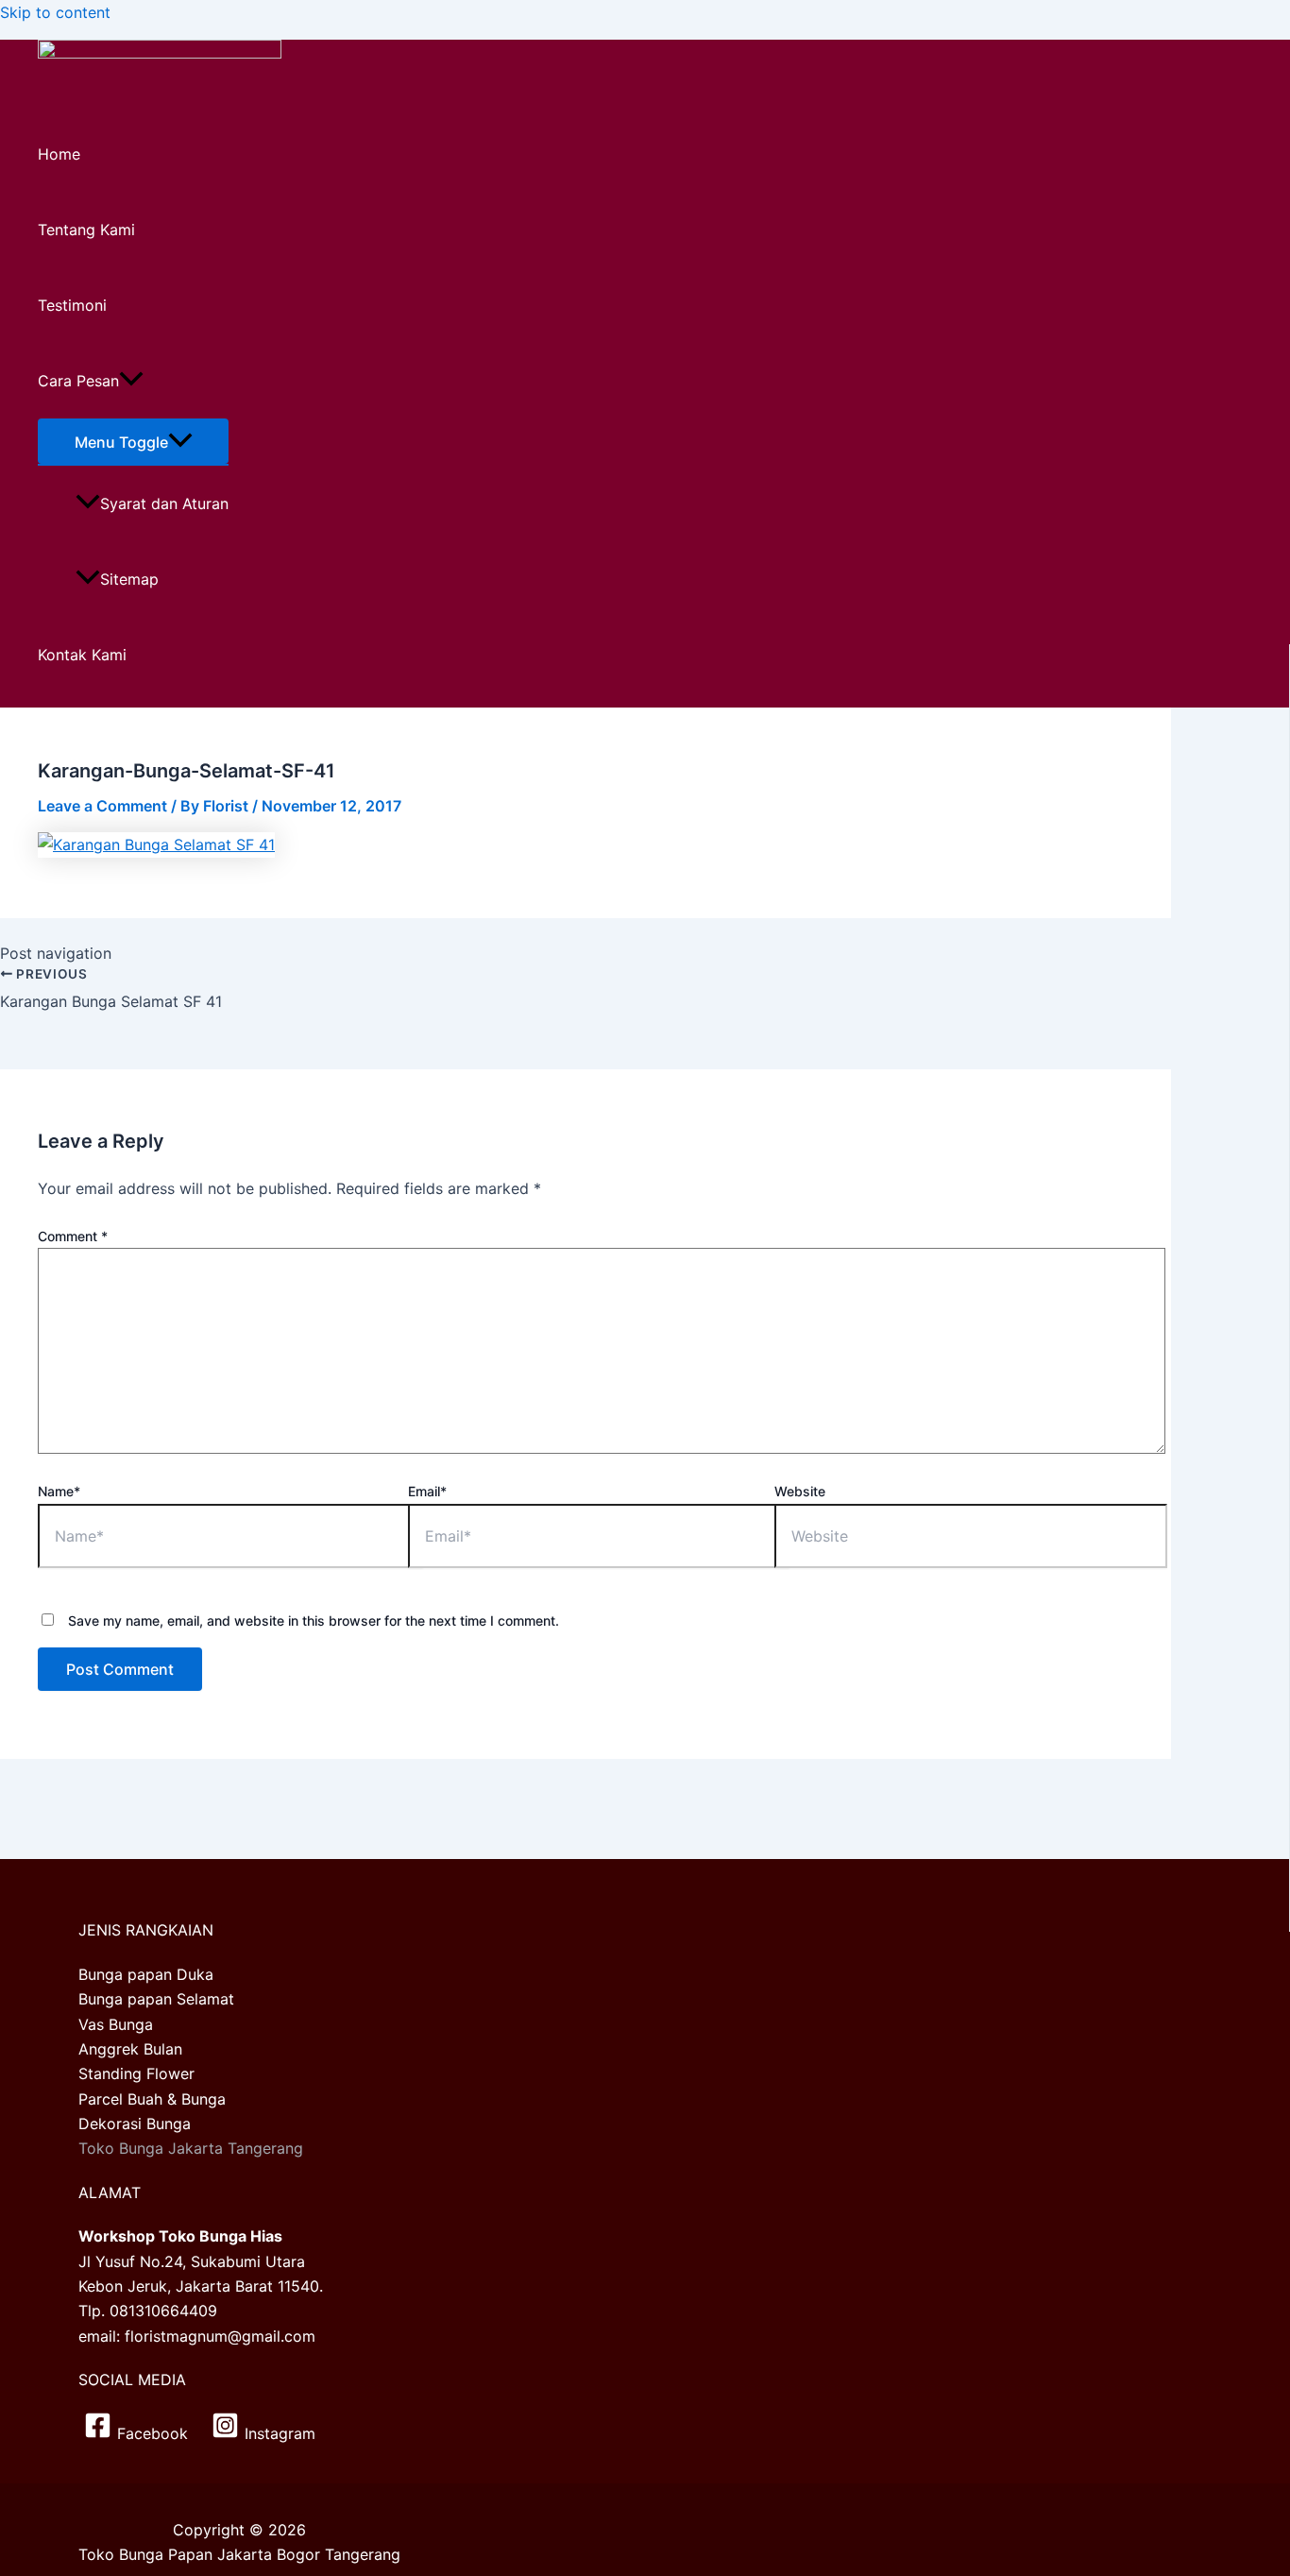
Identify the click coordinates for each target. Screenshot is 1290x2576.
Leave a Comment (102, 806)
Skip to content (55, 12)
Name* (59, 1491)
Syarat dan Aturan (164, 503)
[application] (131, 381)
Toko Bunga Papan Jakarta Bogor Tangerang (239, 2554)
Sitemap (129, 579)
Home (59, 154)
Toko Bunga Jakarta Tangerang (191, 2148)
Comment (73, 1236)
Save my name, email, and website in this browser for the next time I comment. (314, 1621)
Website (800, 1491)
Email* (427, 1491)
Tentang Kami (86, 230)
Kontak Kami (82, 655)
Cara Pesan (78, 381)
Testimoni (72, 305)
